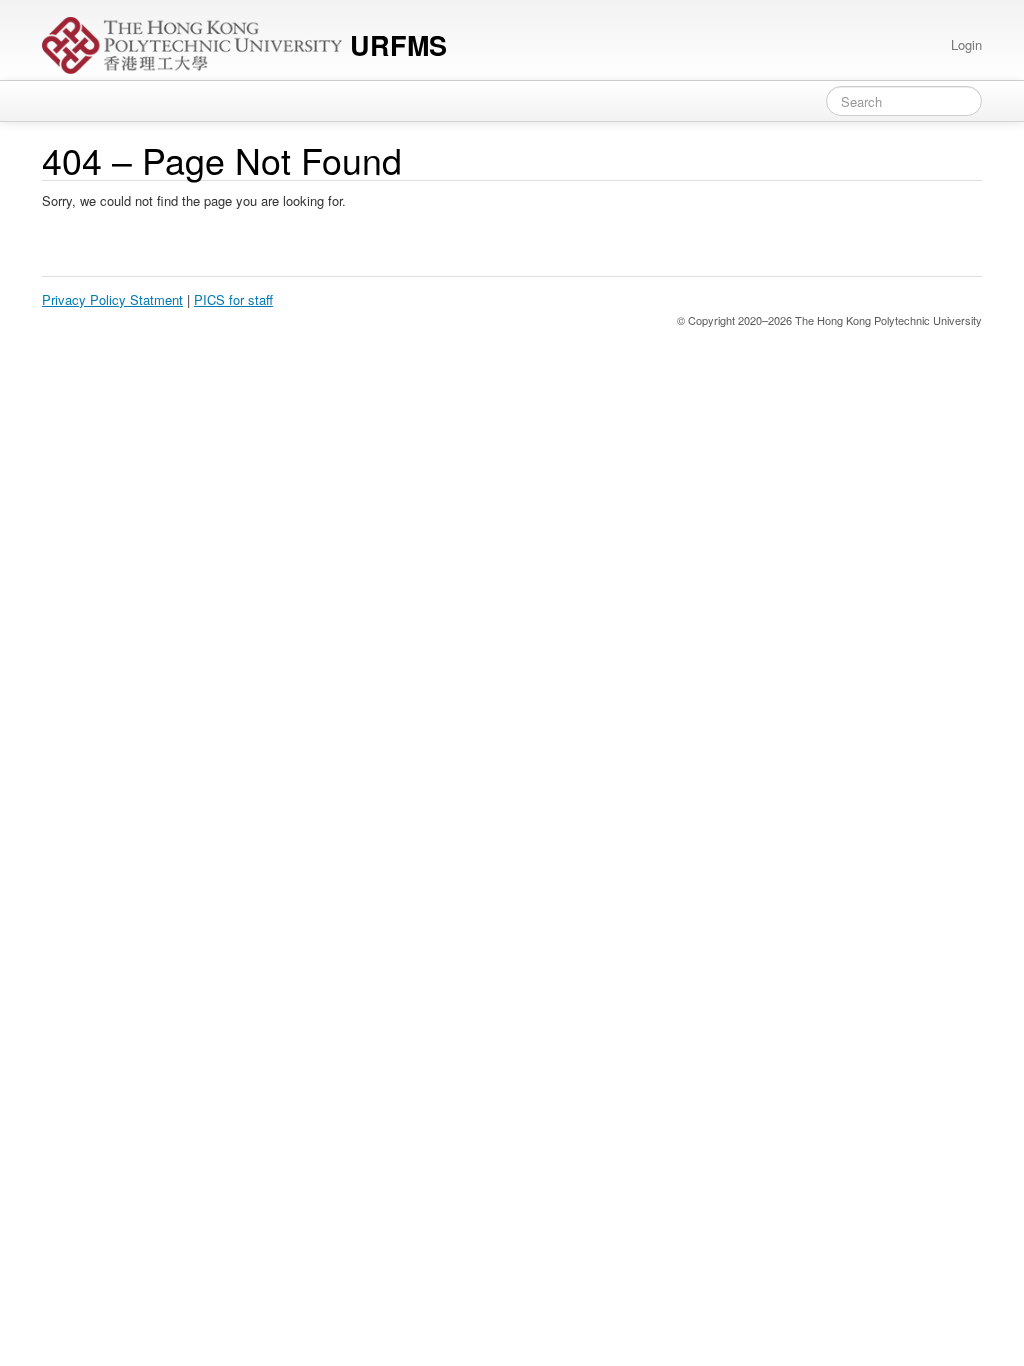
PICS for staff (233, 299)
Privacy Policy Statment (112, 299)
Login (966, 44)
